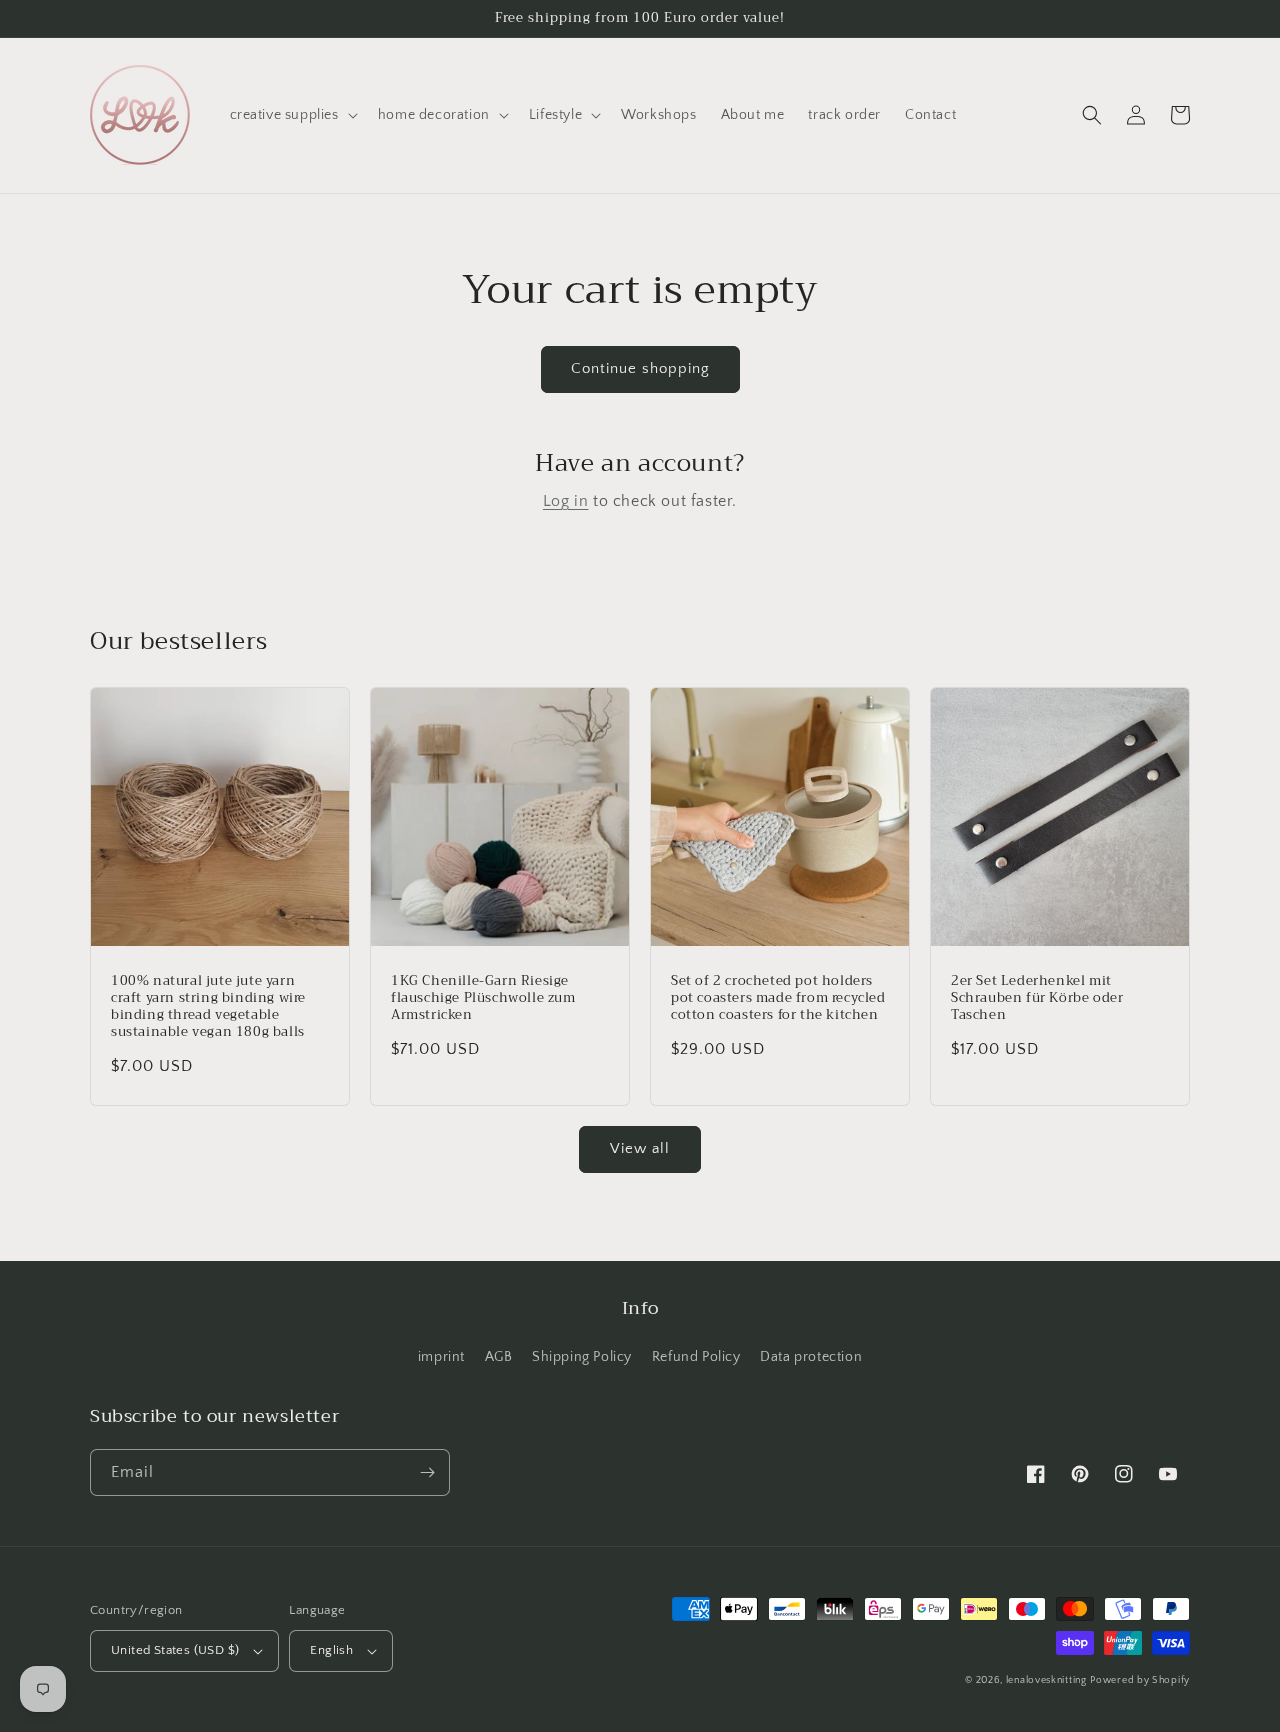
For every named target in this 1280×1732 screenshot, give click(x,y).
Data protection (811, 1357)
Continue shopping (640, 368)
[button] (292, 115)
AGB (499, 1357)
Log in (566, 501)
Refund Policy (696, 1357)
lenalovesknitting (1046, 1680)
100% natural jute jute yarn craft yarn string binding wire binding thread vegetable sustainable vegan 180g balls (208, 1007)
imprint (441, 1357)
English (331, 1650)
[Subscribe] (427, 1472)
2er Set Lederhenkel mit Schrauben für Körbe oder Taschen (1037, 998)
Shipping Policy (582, 1357)
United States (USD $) (175, 1650)
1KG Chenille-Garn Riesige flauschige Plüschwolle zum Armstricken (483, 998)
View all (640, 1148)
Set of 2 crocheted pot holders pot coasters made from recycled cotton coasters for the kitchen (778, 998)
